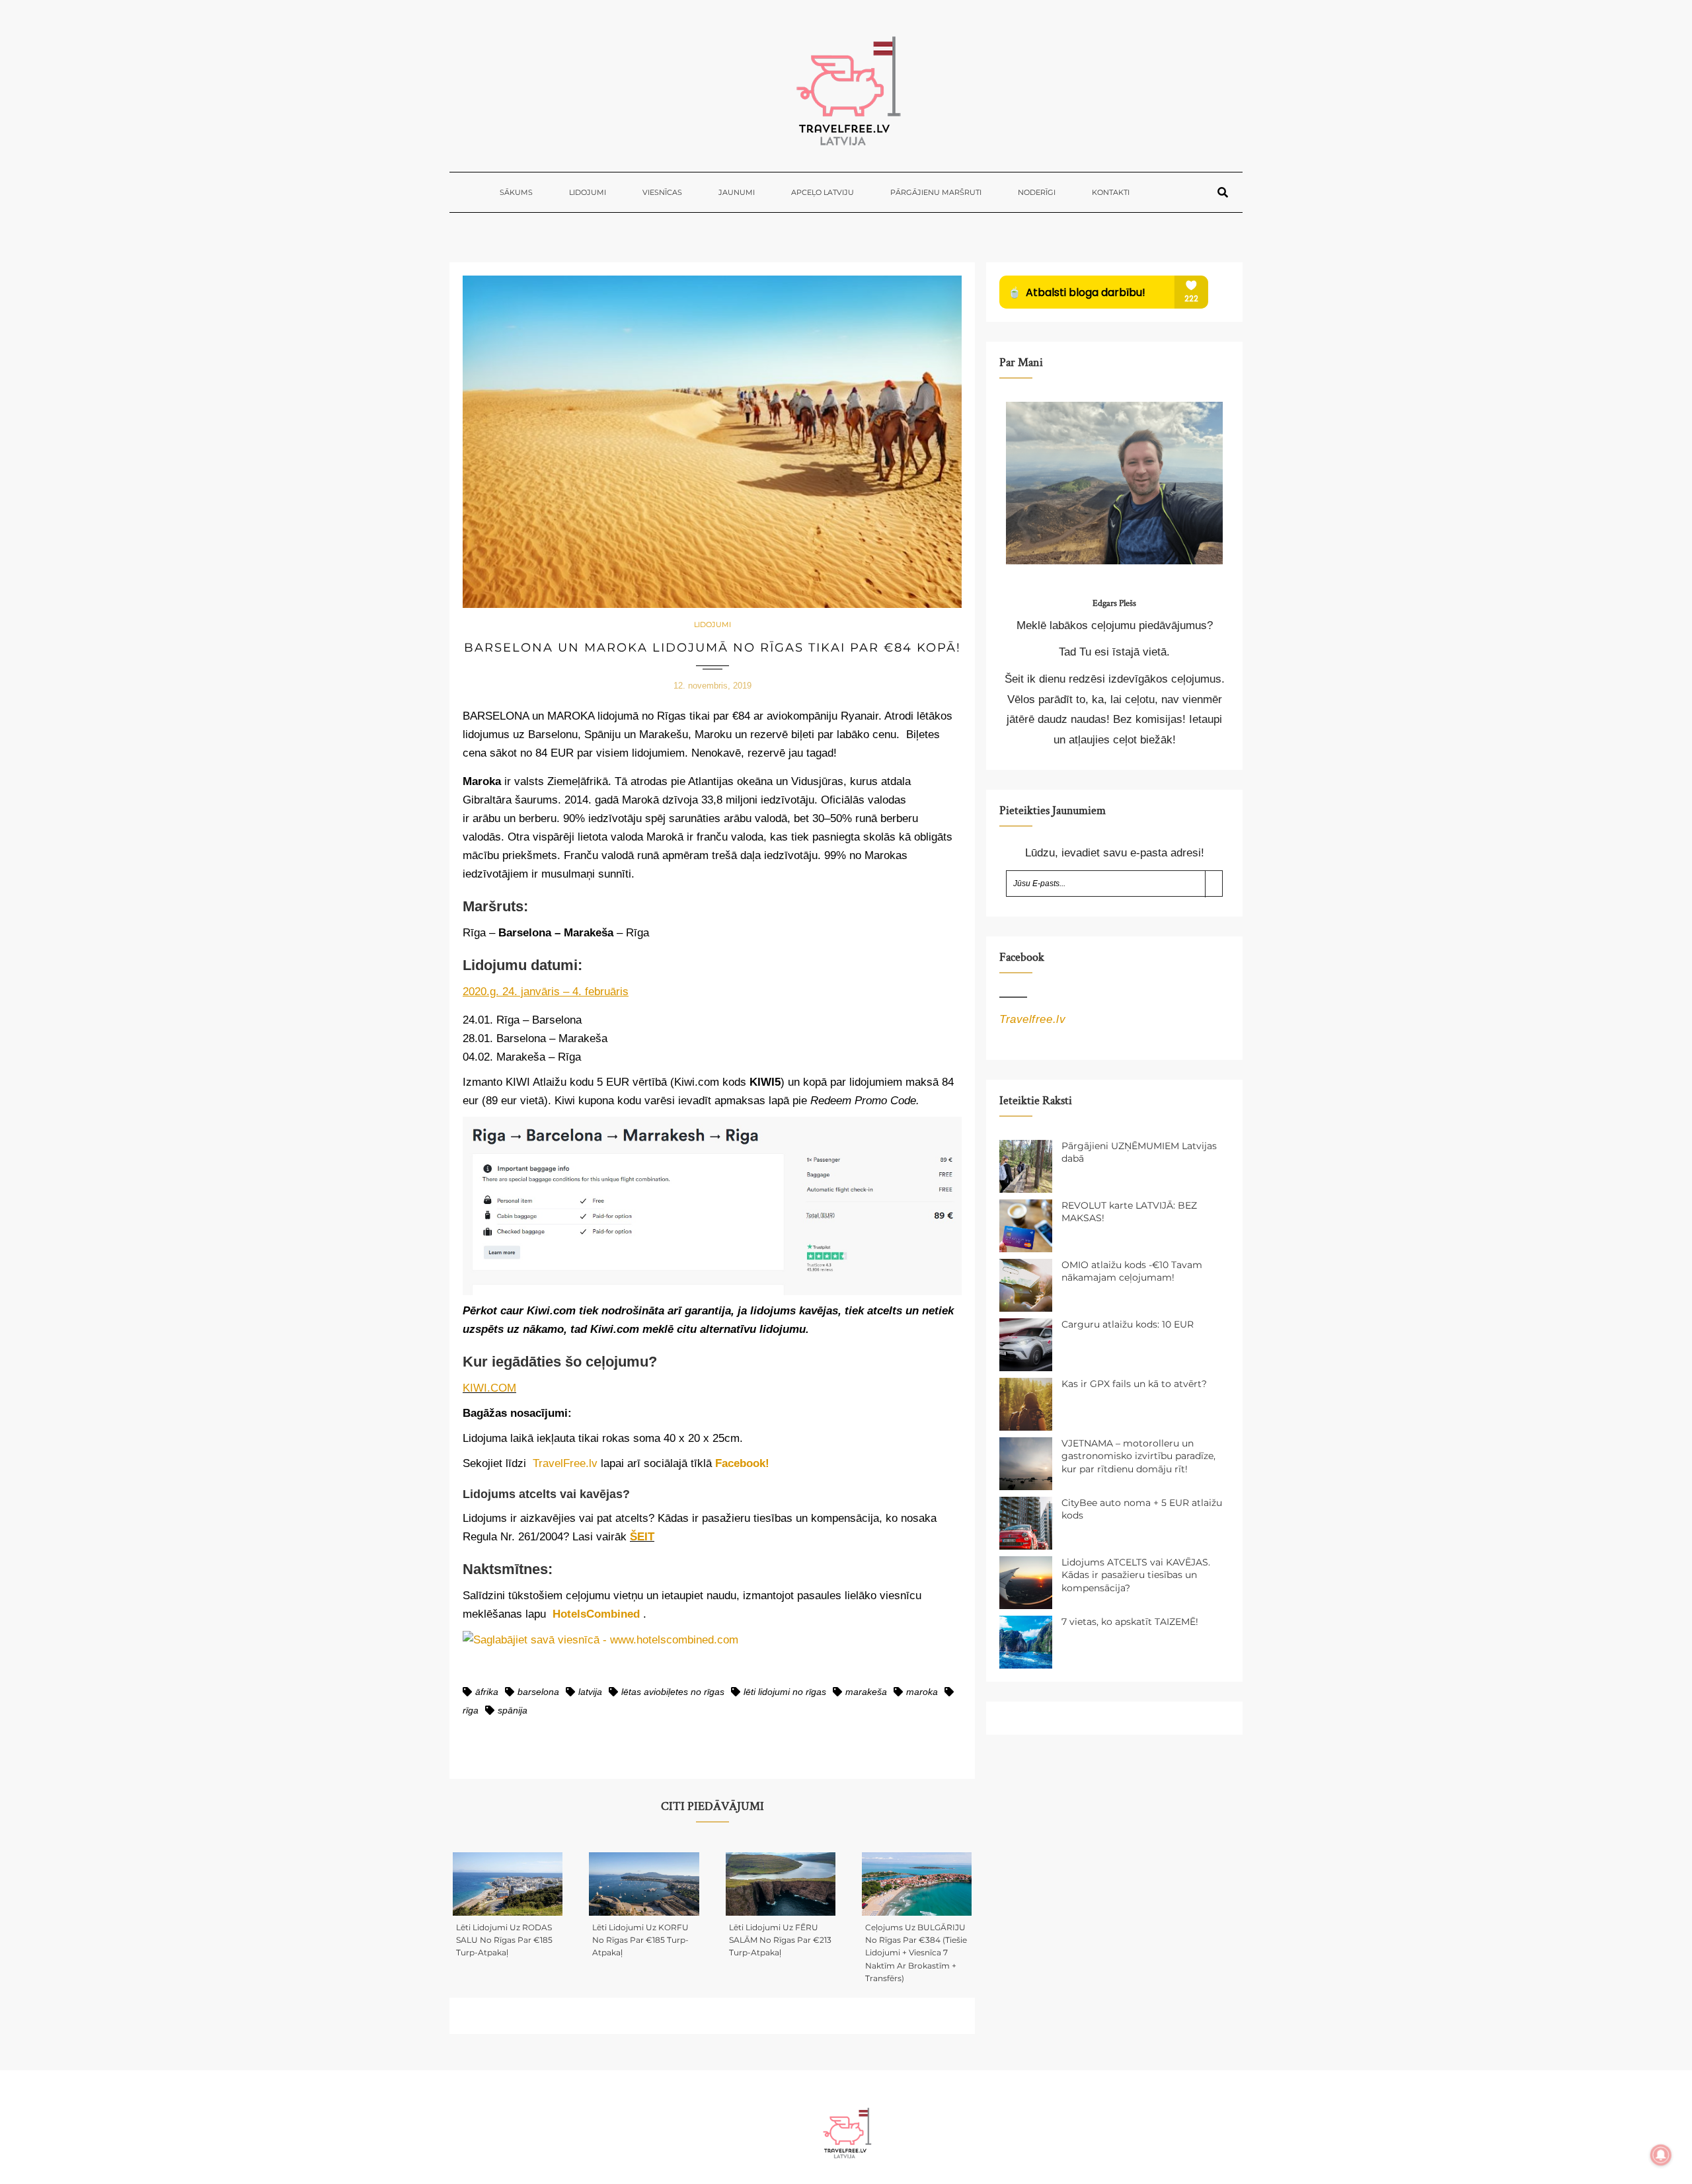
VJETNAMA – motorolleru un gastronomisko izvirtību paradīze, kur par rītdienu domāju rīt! (1138, 1456)
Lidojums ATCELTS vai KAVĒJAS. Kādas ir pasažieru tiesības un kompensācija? (1136, 1575)
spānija (513, 1710)
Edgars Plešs (1114, 603)
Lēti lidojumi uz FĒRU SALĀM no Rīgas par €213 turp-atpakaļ (780, 1940)
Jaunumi (737, 192)
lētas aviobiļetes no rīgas (673, 1692)
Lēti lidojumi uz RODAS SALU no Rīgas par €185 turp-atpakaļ (504, 1940)
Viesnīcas (662, 192)
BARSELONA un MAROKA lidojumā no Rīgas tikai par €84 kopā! (712, 648)
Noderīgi (1037, 192)
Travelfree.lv (1032, 1019)
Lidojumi (588, 192)
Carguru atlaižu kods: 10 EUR (1128, 1324)
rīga (471, 1710)
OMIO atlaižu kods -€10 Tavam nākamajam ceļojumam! (1132, 1271)
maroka (922, 1692)
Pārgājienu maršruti (936, 192)
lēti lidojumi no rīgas (785, 1692)
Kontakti (1111, 192)
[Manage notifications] (1661, 2155)
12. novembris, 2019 (712, 686)
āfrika (487, 1692)
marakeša (866, 1692)
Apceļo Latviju (823, 192)
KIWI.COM (489, 1388)
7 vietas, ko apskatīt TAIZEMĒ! (1130, 1622)
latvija (590, 1692)
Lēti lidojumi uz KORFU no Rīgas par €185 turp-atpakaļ (640, 1940)
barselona (538, 1692)
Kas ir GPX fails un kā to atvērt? (1134, 1384)
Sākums (516, 192)
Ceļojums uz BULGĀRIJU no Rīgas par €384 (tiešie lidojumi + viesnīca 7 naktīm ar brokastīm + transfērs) (916, 1953)
